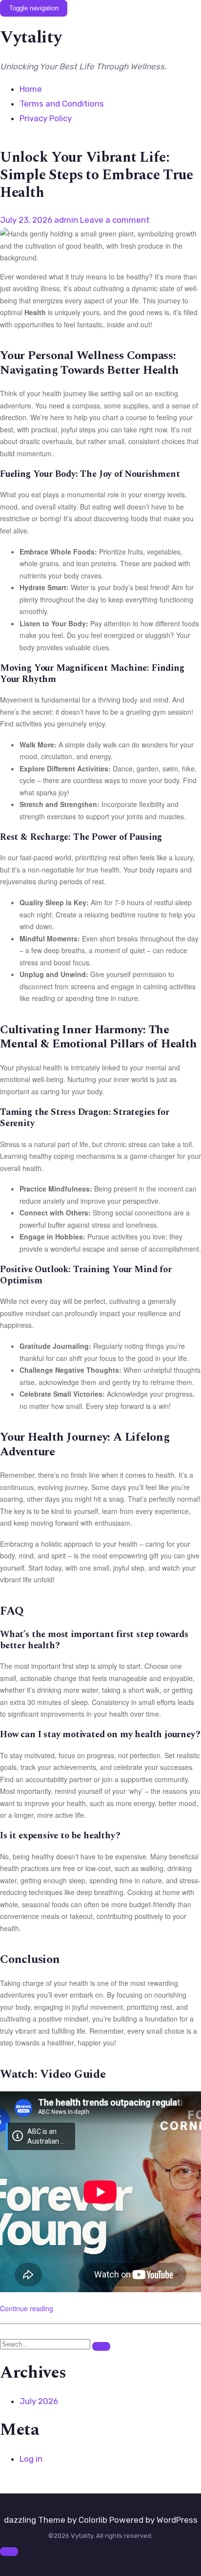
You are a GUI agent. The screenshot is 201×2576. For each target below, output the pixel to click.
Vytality (31, 38)
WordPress (177, 2520)
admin (66, 220)
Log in (31, 2459)
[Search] (101, 2347)
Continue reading (27, 2308)
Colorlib (93, 2520)
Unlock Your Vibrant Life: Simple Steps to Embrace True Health (97, 175)
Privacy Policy (46, 118)
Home (31, 89)
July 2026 (39, 2401)
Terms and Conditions (62, 104)
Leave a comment (115, 220)
